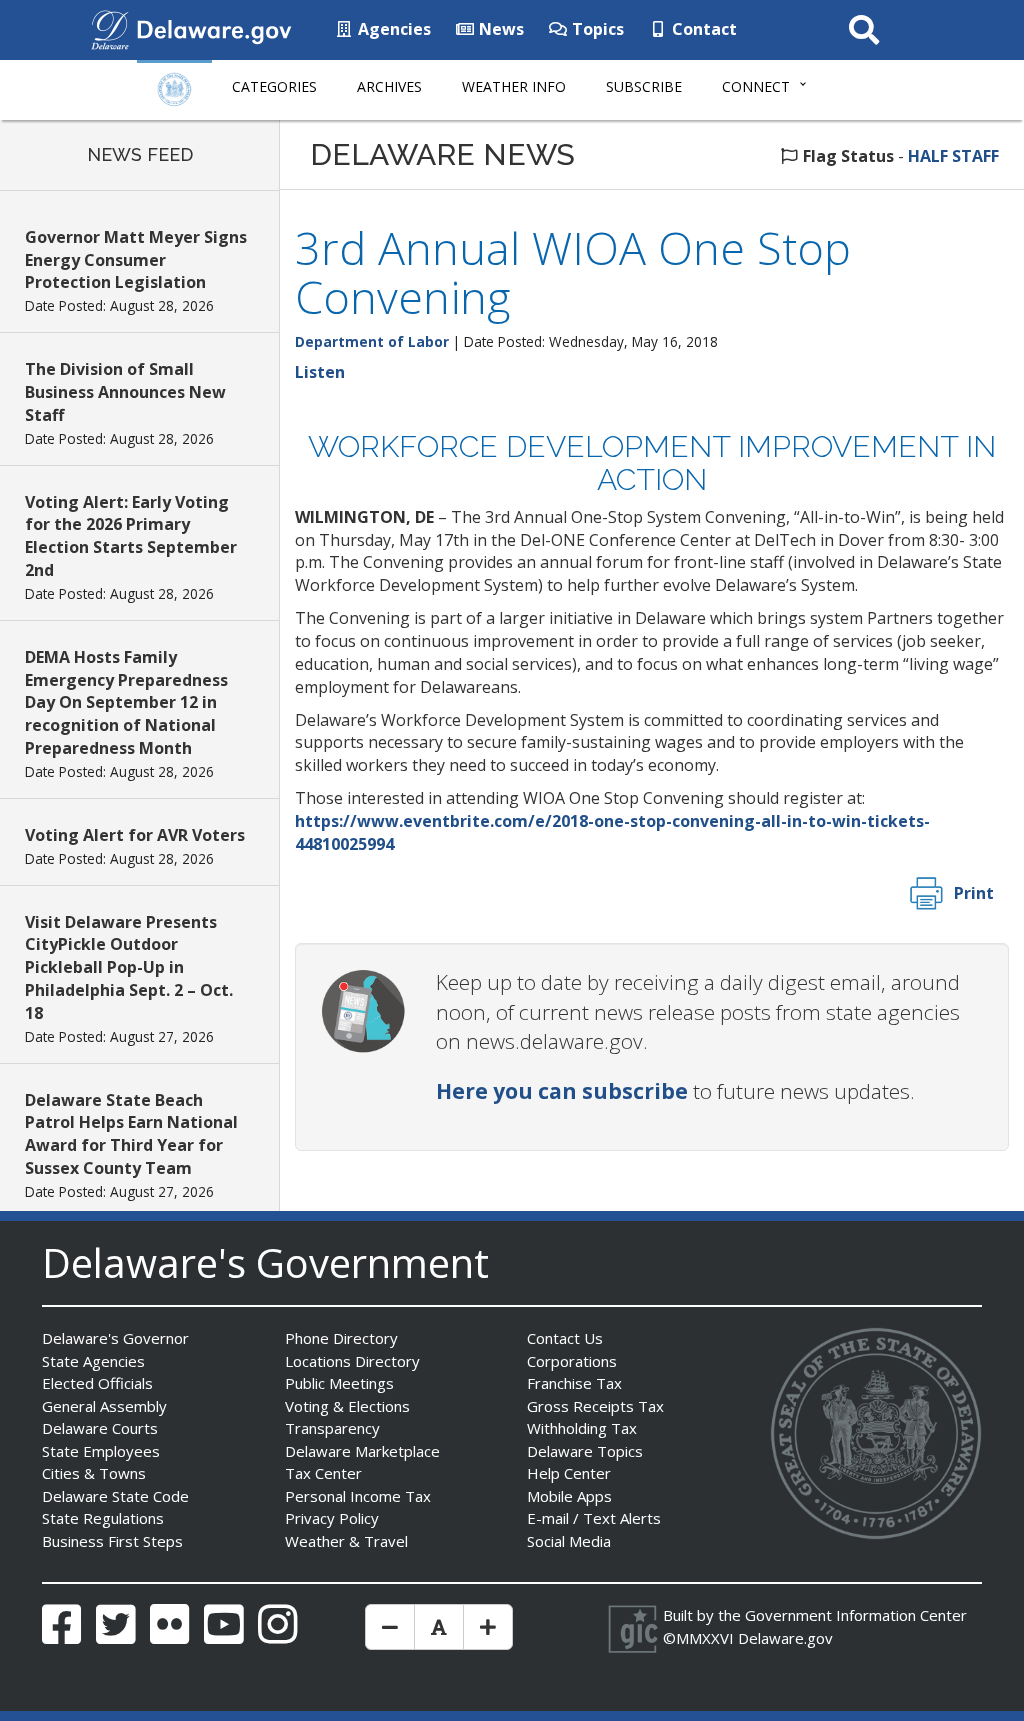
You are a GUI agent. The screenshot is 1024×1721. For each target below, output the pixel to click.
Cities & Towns (94, 1473)
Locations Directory (352, 1361)
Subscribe (644, 86)
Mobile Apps (569, 1496)
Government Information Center (856, 1615)
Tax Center (323, 1473)
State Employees (101, 1451)
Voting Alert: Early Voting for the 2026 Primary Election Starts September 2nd (131, 536)
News (499, 29)
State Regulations (103, 1518)
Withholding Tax (582, 1428)
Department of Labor (372, 341)
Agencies (392, 29)
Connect (756, 86)
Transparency (332, 1428)
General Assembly (104, 1406)
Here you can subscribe (562, 1091)
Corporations (572, 1361)
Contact (702, 29)
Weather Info (514, 86)
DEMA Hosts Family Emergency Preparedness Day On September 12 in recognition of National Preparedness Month (126, 702)
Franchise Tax (574, 1383)
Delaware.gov (785, 1638)
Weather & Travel (346, 1541)
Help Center (569, 1473)
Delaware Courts (100, 1428)
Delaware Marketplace (362, 1451)
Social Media (569, 1541)
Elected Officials (97, 1383)
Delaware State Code (115, 1496)
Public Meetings (339, 1383)
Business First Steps (112, 1541)
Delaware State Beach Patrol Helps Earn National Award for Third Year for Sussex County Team (131, 1134)
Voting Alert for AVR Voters (135, 835)
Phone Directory (341, 1338)
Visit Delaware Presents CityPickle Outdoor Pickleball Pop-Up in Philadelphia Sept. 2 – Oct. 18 (129, 967)
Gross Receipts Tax (595, 1406)
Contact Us (565, 1338)
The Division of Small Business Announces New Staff (125, 392)
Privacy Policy (332, 1518)
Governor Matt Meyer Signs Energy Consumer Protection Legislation (136, 260)
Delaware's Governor (115, 1338)
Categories (274, 86)
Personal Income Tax (358, 1496)
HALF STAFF (953, 156)
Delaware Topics (585, 1451)
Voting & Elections (347, 1406)
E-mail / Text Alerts (594, 1518)
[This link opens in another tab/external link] (110, 28)
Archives (389, 86)
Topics (596, 29)
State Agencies (93, 1361)
